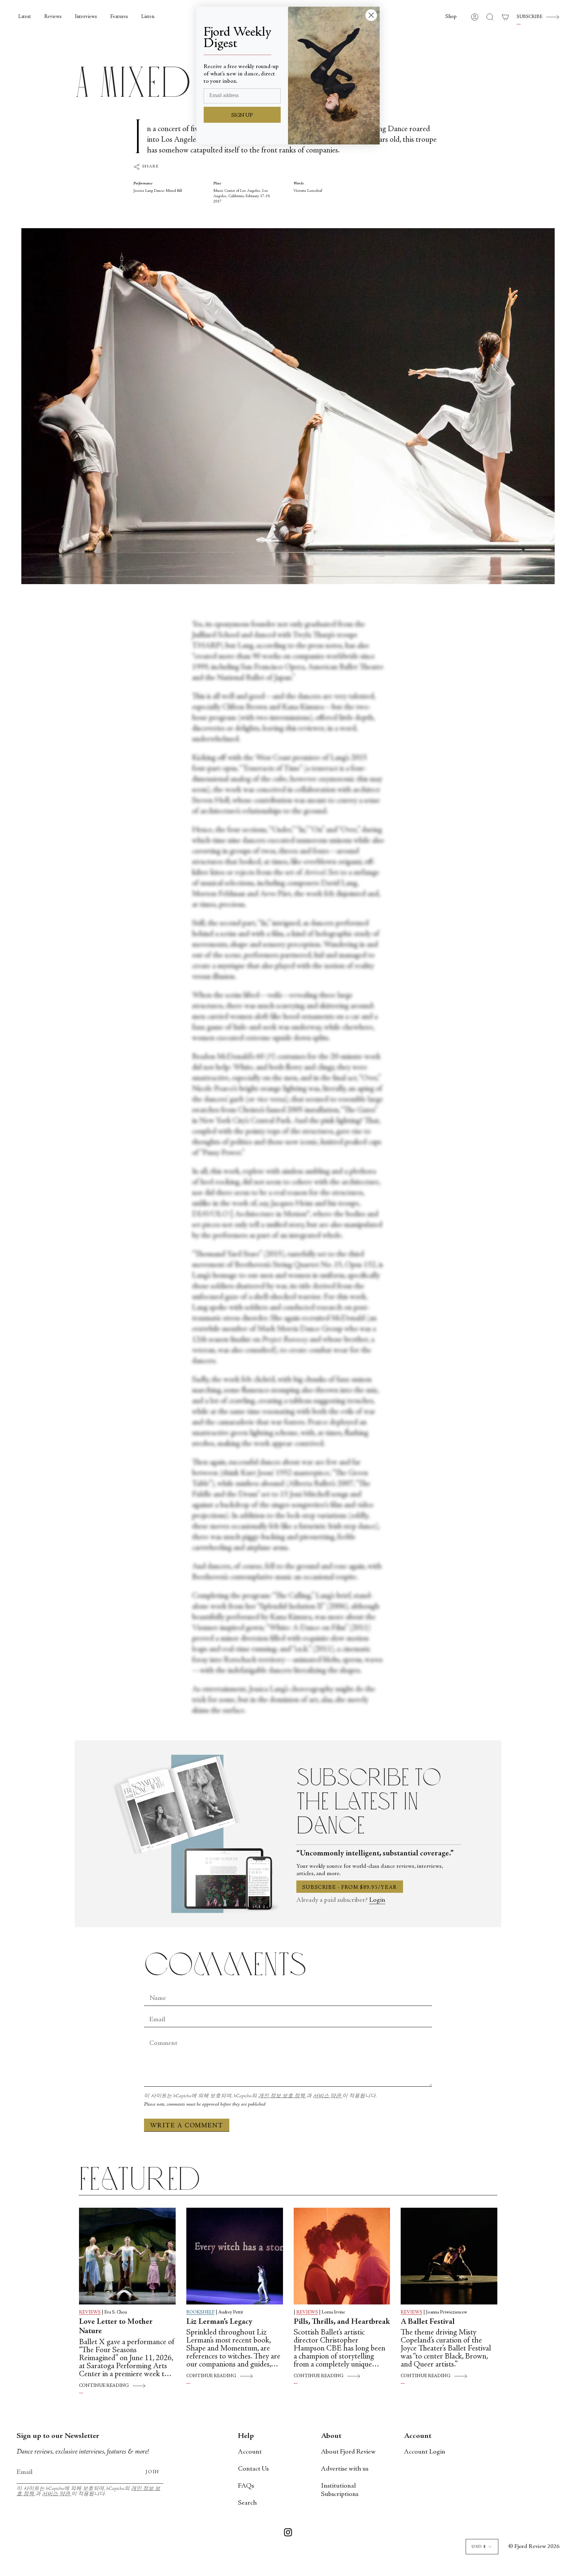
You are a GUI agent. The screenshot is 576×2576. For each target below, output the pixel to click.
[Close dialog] (371, 15)
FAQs (246, 2486)
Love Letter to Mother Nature (116, 2327)
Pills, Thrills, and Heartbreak (342, 2322)
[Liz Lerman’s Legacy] (235, 2256)
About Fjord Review (348, 2452)
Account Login (425, 2452)
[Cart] (505, 17)
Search (247, 2503)
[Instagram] (288, 2534)
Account (250, 2452)
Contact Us (253, 2469)
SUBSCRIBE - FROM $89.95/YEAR (350, 1887)
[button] (451, 17)
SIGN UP (242, 115)
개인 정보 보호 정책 (282, 2096)
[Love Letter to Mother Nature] (127, 2256)
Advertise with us (345, 2469)
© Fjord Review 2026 (534, 2547)
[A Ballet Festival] (449, 2256)
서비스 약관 (328, 2096)
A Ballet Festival (428, 2322)
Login (377, 1900)
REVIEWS (90, 2312)
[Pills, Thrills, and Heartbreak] (342, 2256)
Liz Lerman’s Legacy (219, 2322)
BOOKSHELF (200, 2312)
